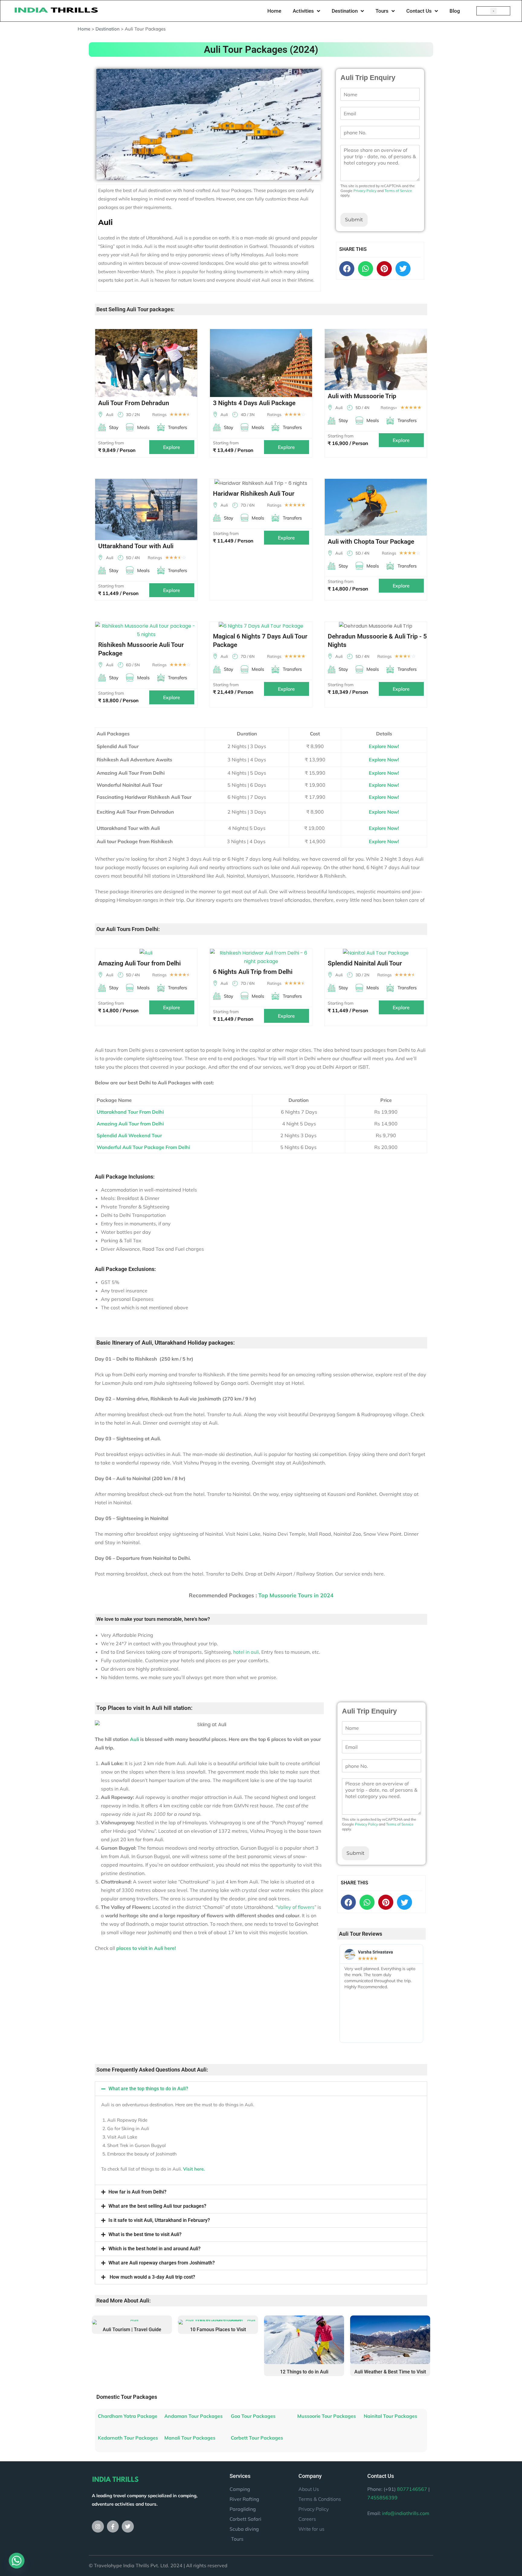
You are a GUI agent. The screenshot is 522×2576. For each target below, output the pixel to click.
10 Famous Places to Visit (218, 2330)
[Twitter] (128, 2526)
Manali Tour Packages (190, 2438)
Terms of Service (398, 191)
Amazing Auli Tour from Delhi (139, 963)
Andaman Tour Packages (193, 2416)
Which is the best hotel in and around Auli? (155, 2249)
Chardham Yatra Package (128, 2416)
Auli (134, 1739)
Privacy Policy (365, 191)
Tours (382, 11)
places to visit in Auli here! (146, 1948)
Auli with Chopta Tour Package (371, 542)
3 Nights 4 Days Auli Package (254, 403)
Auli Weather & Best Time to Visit (390, 2372)
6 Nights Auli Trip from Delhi (253, 972)
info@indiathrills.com (406, 2513)
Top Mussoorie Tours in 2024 (296, 1595)
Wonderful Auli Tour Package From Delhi (143, 1147)
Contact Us (419, 11)
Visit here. (194, 2169)
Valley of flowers (296, 1907)
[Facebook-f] (113, 2526)
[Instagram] (98, 2526)
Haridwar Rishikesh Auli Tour (254, 494)
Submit (354, 220)
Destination (345, 11)
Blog (455, 11)
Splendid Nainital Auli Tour (365, 963)
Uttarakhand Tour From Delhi (130, 1112)
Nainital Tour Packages (390, 2416)
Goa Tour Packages (253, 2416)
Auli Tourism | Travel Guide (132, 2330)
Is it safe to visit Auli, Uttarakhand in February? (159, 2220)
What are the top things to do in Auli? (148, 2089)
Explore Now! (384, 746)
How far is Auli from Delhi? (137, 2192)
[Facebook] (347, 269)
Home (274, 11)
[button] (493, 11)
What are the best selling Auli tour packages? (157, 2206)
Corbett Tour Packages (257, 2438)
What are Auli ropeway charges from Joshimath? (162, 2263)
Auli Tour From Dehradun (134, 403)
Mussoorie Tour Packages (327, 2416)
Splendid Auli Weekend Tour (129, 1135)
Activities (303, 11)
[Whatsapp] (366, 269)
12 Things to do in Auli (304, 2372)
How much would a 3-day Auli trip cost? (152, 2277)
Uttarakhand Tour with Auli (136, 546)
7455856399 (382, 2498)
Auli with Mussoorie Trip (362, 396)
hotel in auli (246, 1652)
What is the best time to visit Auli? (145, 2234)
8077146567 (412, 2489)
